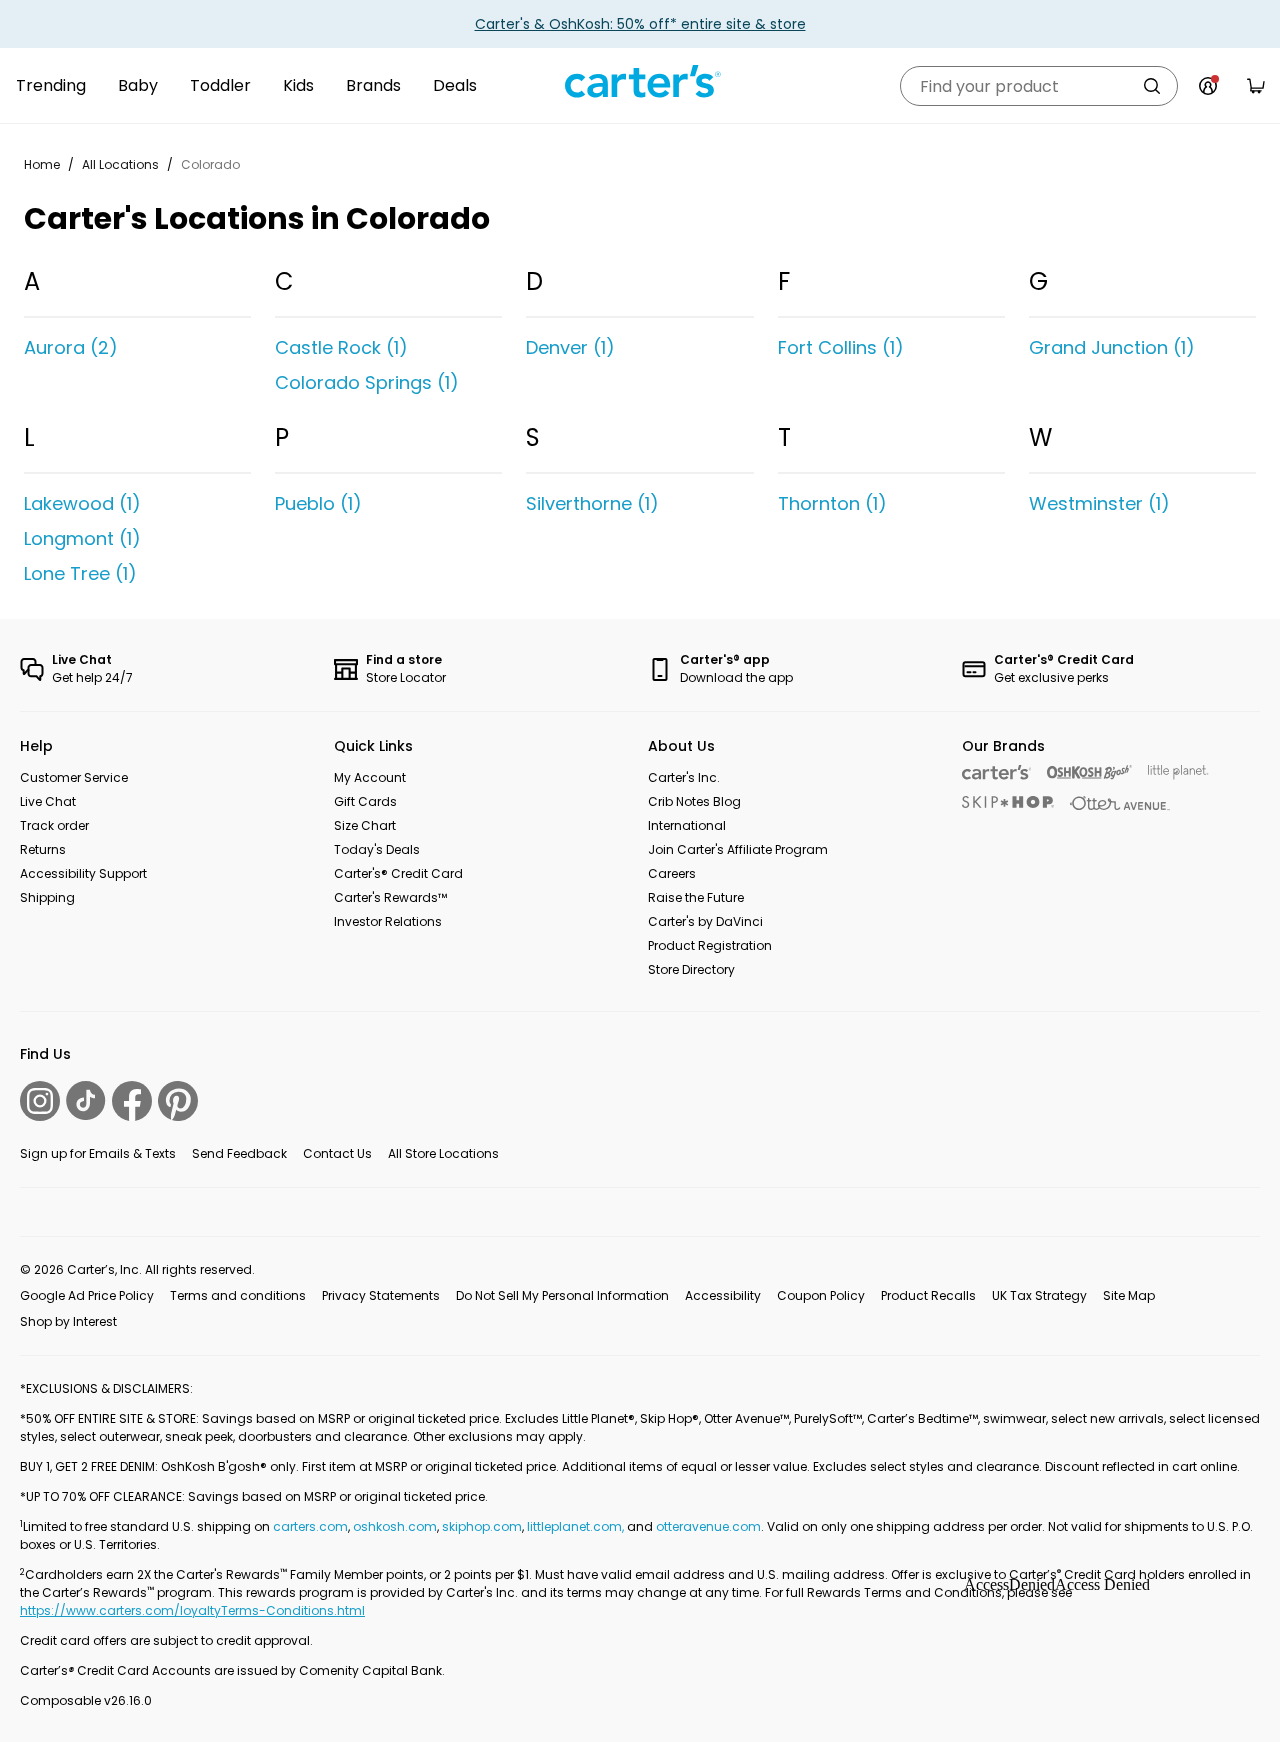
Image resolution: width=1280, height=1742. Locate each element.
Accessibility (723, 1295)
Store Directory (691, 969)
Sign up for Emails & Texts (98, 1153)
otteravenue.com (708, 1526)
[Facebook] (132, 1101)
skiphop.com (482, 1526)
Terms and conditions (238, 1295)
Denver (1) (570, 347)
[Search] (1152, 86)
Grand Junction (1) (1112, 347)
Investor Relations (388, 921)
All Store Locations (443, 1153)
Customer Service (74, 777)
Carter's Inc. (684, 777)
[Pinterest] (178, 1101)
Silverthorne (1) (592, 503)
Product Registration (710, 945)
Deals (455, 85)
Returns (43, 849)
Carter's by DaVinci (705, 921)
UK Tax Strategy (1039, 1295)
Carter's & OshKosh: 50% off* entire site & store (640, 24)
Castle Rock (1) (341, 347)
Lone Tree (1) (80, 573)
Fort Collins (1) (841, 347)
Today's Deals (377, 849)
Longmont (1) (82, 538)
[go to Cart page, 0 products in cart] (1256, 86)
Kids (298, 85)
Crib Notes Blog (694, 801)
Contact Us (337, 1153)
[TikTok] (86, 1100)
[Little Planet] (1178, 772)
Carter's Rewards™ (390, 897)
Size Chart (365, 825)
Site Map (1129, 1295)
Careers (672, 873)
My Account (370, 777)
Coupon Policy (821, 1295)
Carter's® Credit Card (398, 873)
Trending (51, 85)
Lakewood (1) (82, 503)
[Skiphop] (1008, 802)
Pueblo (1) (318, 503)
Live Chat (48, 801)
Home (42, 164)
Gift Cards (365, 801)
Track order (54, 825)
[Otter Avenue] (1120, 803)
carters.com (310, 1526)
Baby (138, 85)
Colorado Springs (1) (367, 382)
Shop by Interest (68, 1321)
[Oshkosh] (1089, 772)
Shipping (47, 897)
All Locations (120, 164)
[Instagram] (40, 1101)
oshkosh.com (395, 1526)
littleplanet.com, (577, 1526)
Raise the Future (696, 897)
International (687, 825)
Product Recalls (928, 1295)
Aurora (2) (71, 347)
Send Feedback (239, 1153)
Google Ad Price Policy (87, 1295)
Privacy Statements (381, 1295)
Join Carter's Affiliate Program (738, 849)
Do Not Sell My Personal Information (562, 1295)
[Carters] (996, 772)
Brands (373, 85)
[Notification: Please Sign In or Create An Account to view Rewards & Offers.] (1208, 86)
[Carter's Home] (640, 82)
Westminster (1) (1099, 503)
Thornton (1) (832, 503)
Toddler (220, 85)
